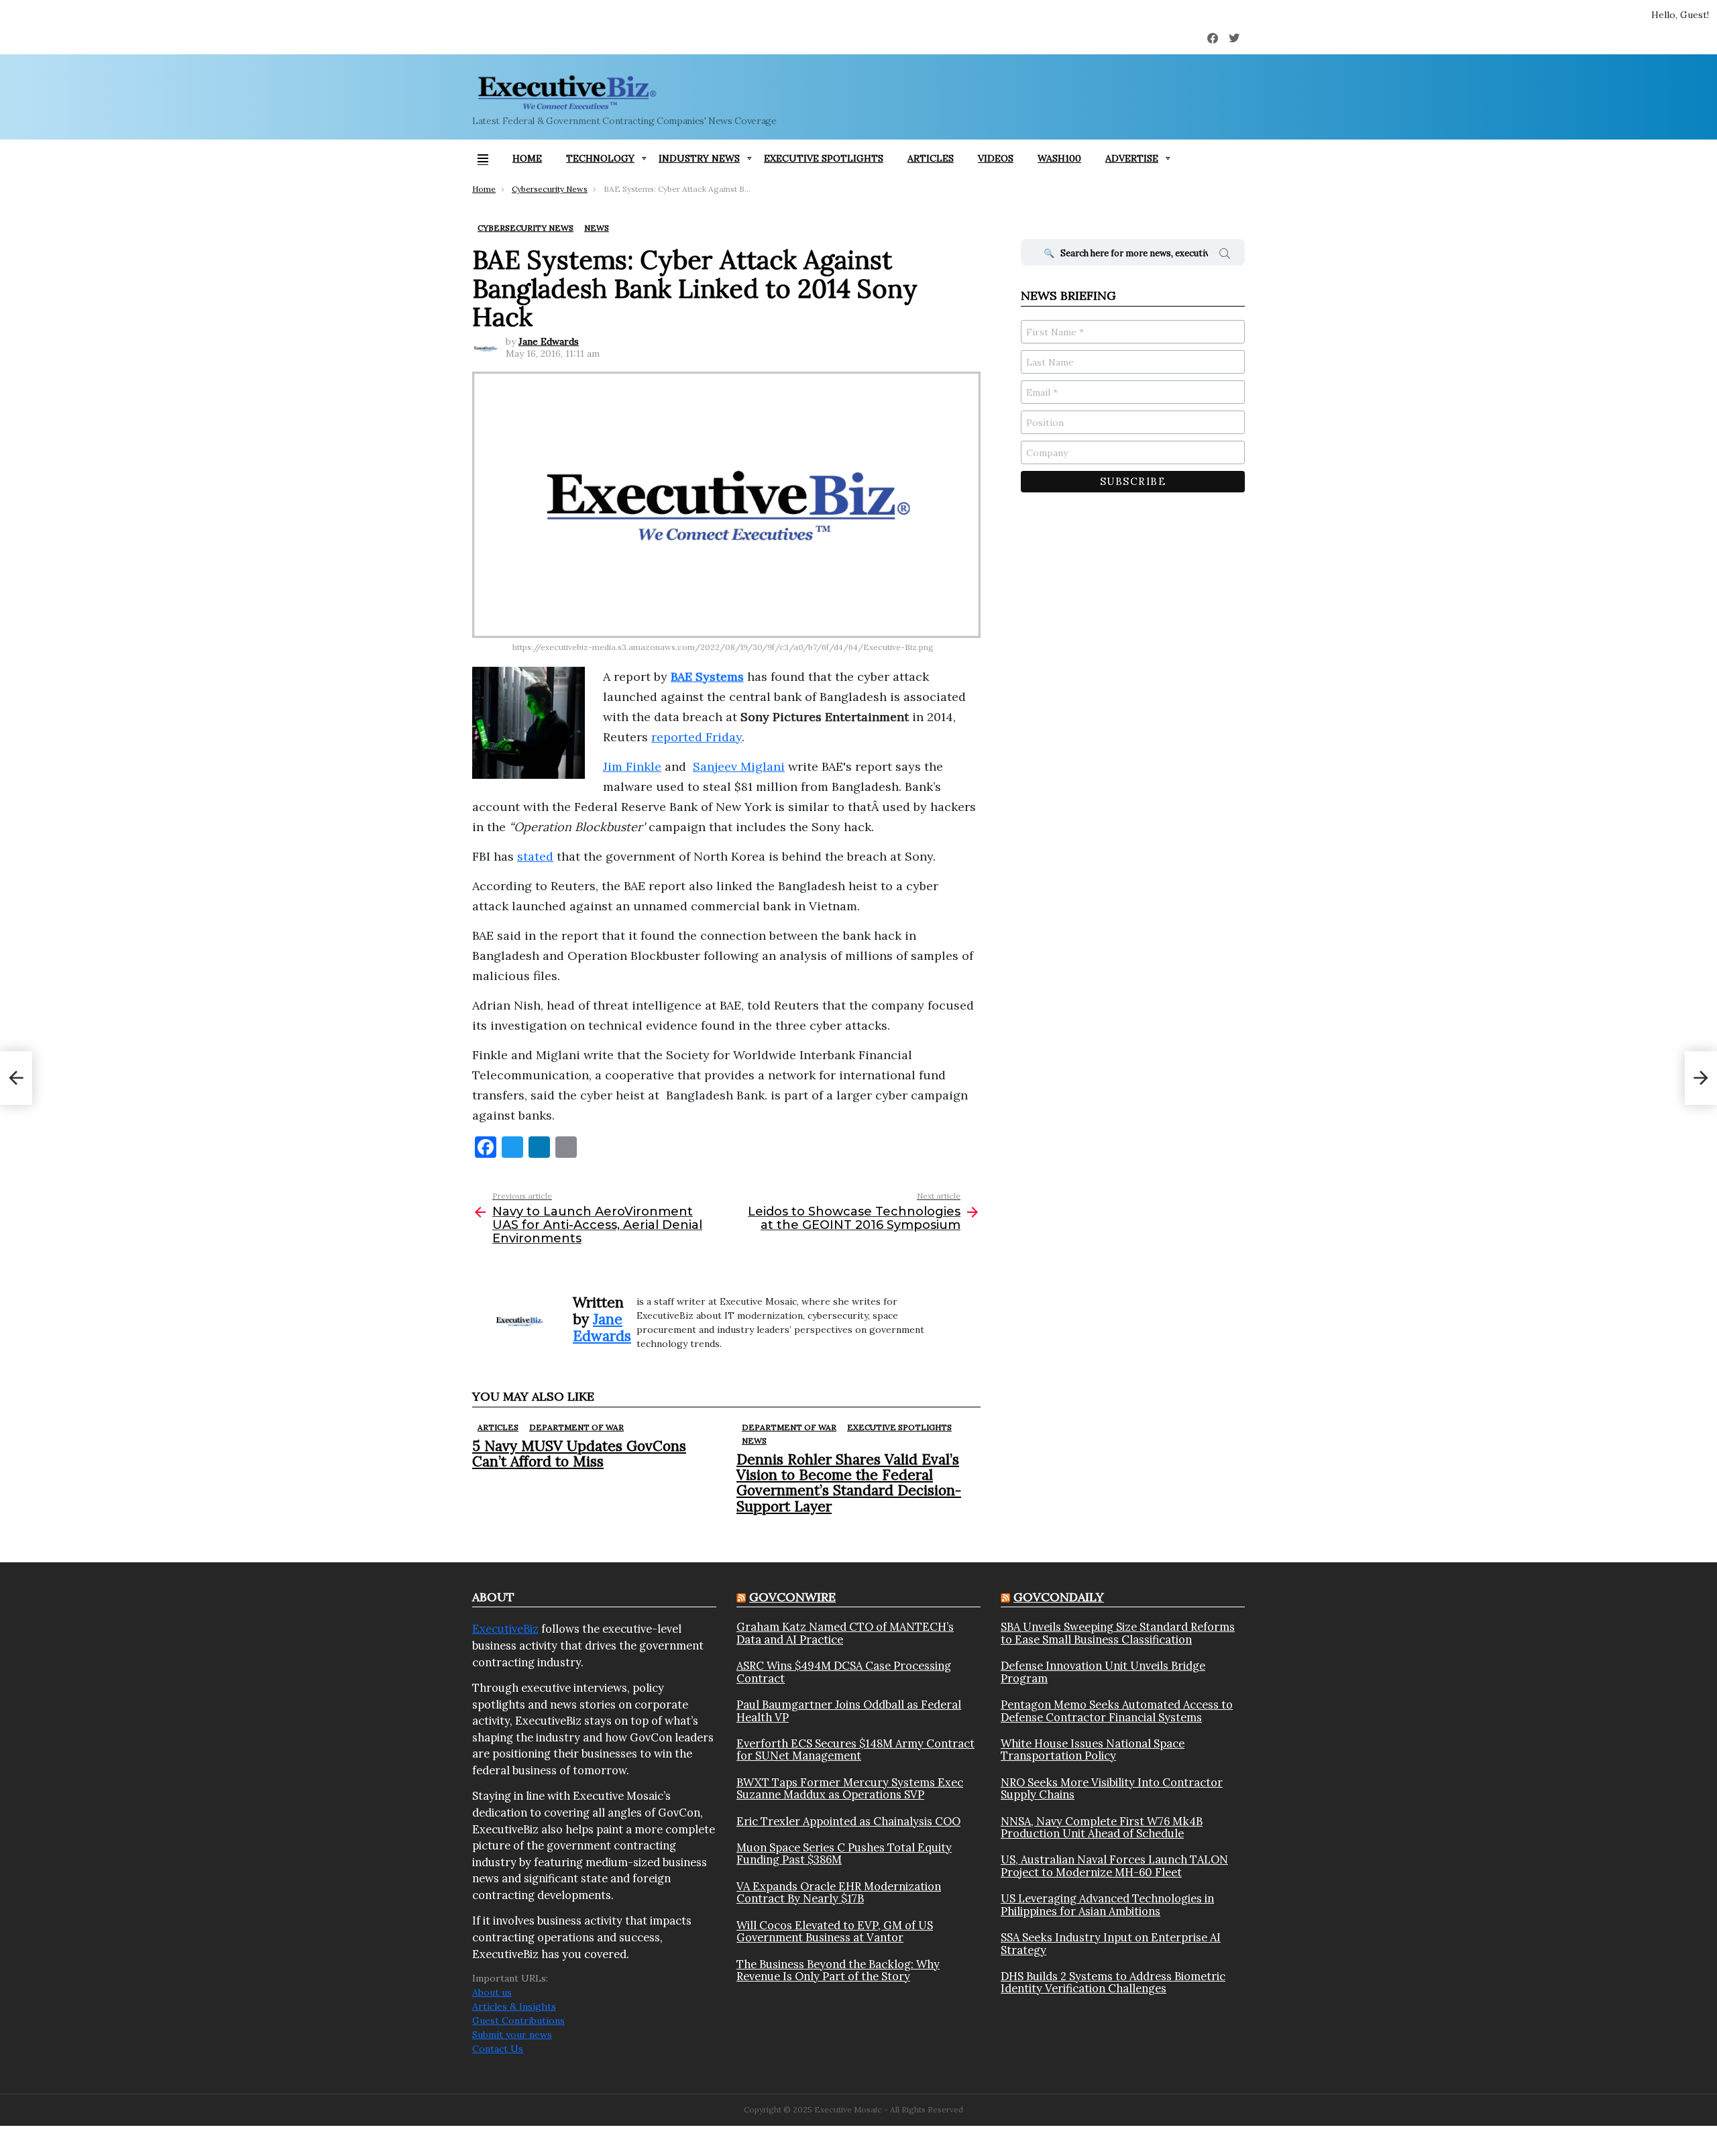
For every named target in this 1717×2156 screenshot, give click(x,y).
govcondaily (1059, 1597)
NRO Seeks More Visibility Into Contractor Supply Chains (1112, 1789)
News (754, 1441)
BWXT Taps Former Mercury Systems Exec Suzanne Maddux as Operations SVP (850, 1789)
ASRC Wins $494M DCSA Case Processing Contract (844, 1672)
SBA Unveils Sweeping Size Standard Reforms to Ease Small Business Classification (1118, 1633)
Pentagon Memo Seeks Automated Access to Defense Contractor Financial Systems (1117, 1711)
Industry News (699, 158)
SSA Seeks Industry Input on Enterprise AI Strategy (1111, 1944)
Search (1225, 256)
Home (527, 158)
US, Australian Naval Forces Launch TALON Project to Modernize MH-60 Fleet (1114, 1866)
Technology (600, 158)
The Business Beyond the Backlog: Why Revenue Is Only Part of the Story (838, 1971)
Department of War (576, 1427)
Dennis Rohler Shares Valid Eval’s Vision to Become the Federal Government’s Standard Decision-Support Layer (849, 1483)
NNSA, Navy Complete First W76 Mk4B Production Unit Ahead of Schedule (1102, 1828)
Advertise (1132, 158)
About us (492, 1992)
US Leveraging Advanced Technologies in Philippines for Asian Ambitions (1107, 1905)
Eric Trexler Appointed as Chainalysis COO (848, 1821)
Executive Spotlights (824, 158)
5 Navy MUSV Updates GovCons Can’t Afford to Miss (579, 1454)
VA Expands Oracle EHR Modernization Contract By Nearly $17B (839, 1893)
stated (535, 856)
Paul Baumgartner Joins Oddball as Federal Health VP (849, 1711)
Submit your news (512, 2035)
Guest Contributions (518, 2020)
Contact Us (498, 2049)
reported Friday (697, 737)
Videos (996, 158)
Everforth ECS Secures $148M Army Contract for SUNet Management (855, 1750)
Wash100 (1059, 158)
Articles (931, 158)
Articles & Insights (514, 2006)
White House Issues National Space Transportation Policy (1093, 1750)
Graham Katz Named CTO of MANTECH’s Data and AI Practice (845, 1633)
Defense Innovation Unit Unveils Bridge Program (1103, 1672)
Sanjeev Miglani (739, 766)
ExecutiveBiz (505, 1629)
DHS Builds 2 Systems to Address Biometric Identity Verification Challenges (1113, 1983)
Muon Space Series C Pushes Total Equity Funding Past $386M (844, 1854)
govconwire (792, 1597)
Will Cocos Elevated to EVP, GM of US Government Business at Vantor (835, 1932)
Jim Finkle (632, 766)
